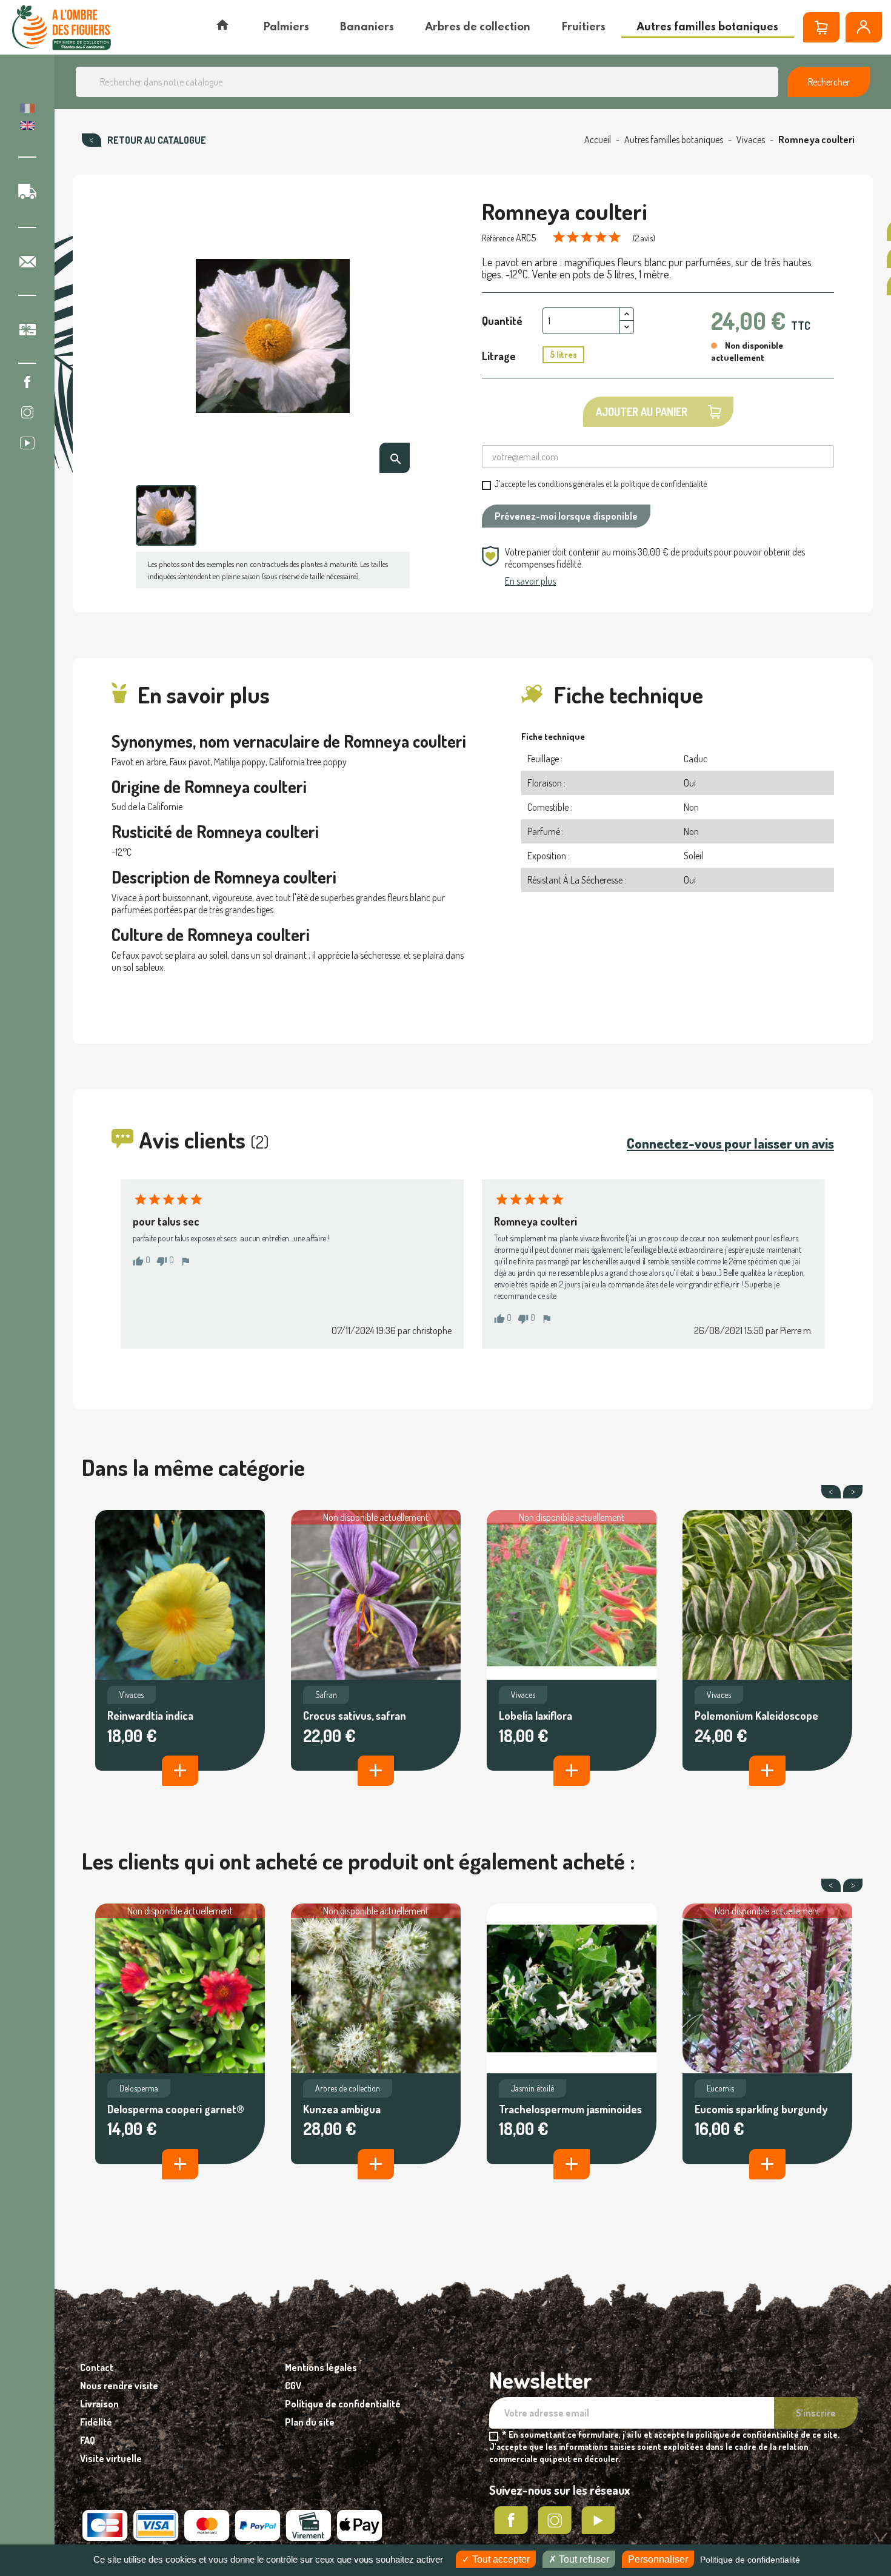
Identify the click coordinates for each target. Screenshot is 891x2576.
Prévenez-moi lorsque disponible (566, 516)
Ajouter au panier (642, 412)
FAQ (88, 2440)
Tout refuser (583, 2559)
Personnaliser (658, 2559)
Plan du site (310, 2422)
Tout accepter (500, 2559)
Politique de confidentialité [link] (750, 2560)
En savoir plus (530, 581)
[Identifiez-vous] (864, 27)
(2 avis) (644, 238)
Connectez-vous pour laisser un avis (730, 1143)
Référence (498, 238)
